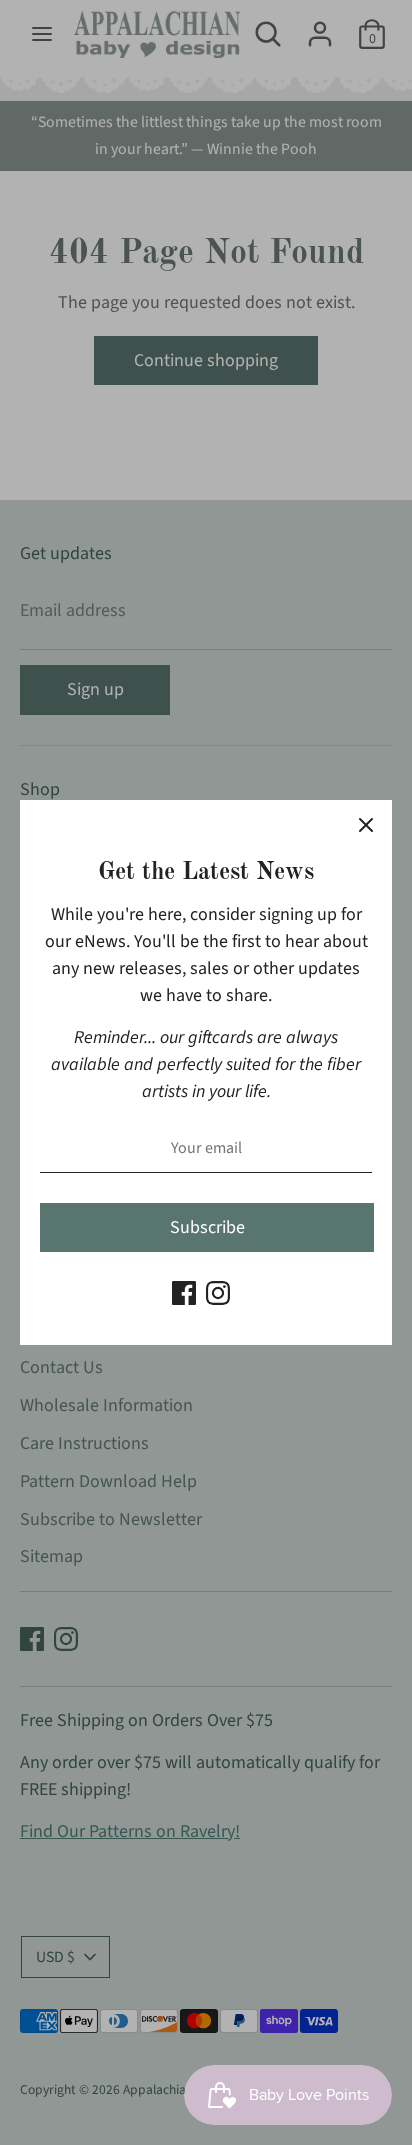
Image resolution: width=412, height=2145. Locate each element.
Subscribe (207, 1227)
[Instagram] (218, 1293)
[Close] (366, 826)
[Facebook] (184, 1293)
